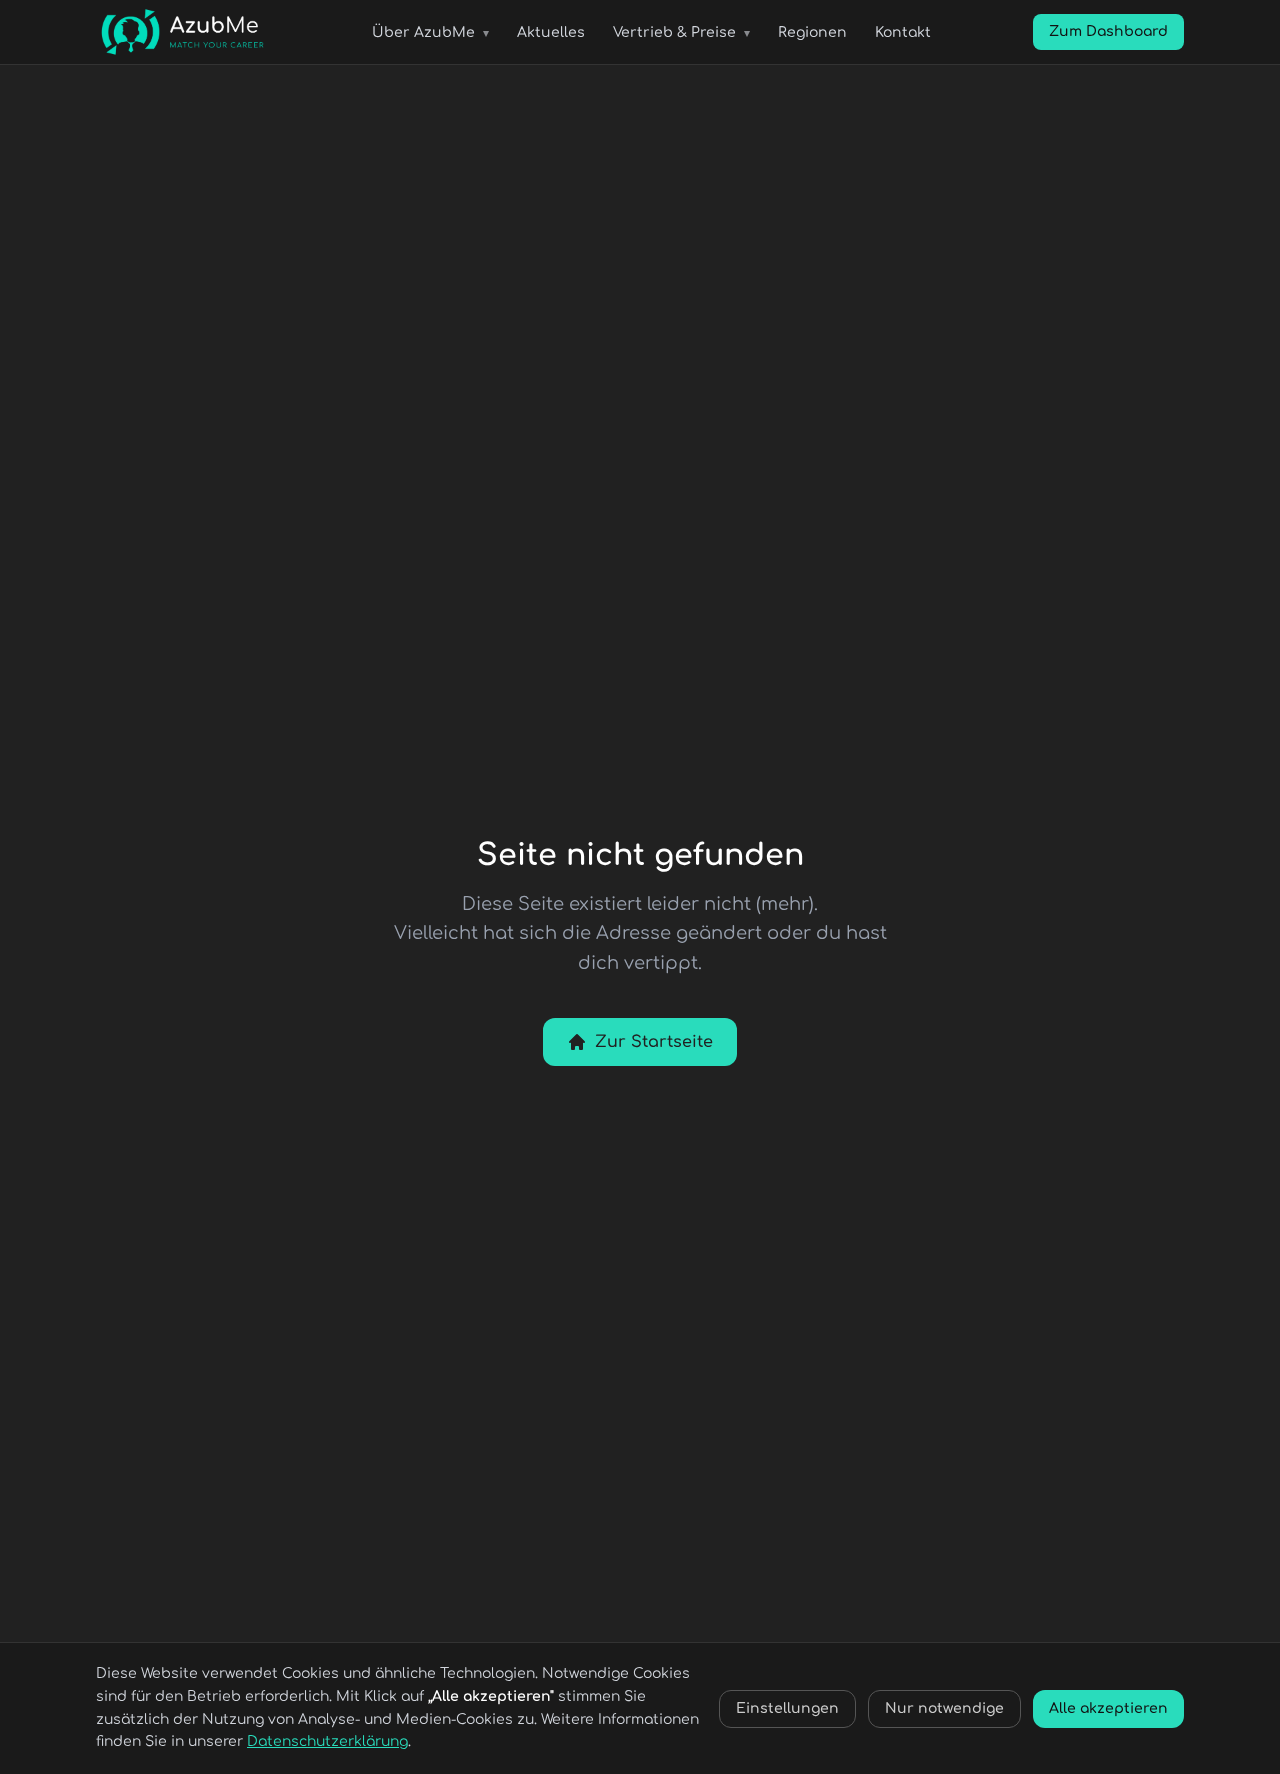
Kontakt (903, 32)
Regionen (812, 32)
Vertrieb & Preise (681, 32)
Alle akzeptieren (1108, 1708)
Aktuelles (551, 32)
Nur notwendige (944, 1708)
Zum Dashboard (1108, 31)
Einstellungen (787, 1708)
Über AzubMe (430, 32)
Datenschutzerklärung (327, 1741)
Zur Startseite (654, 1042)
